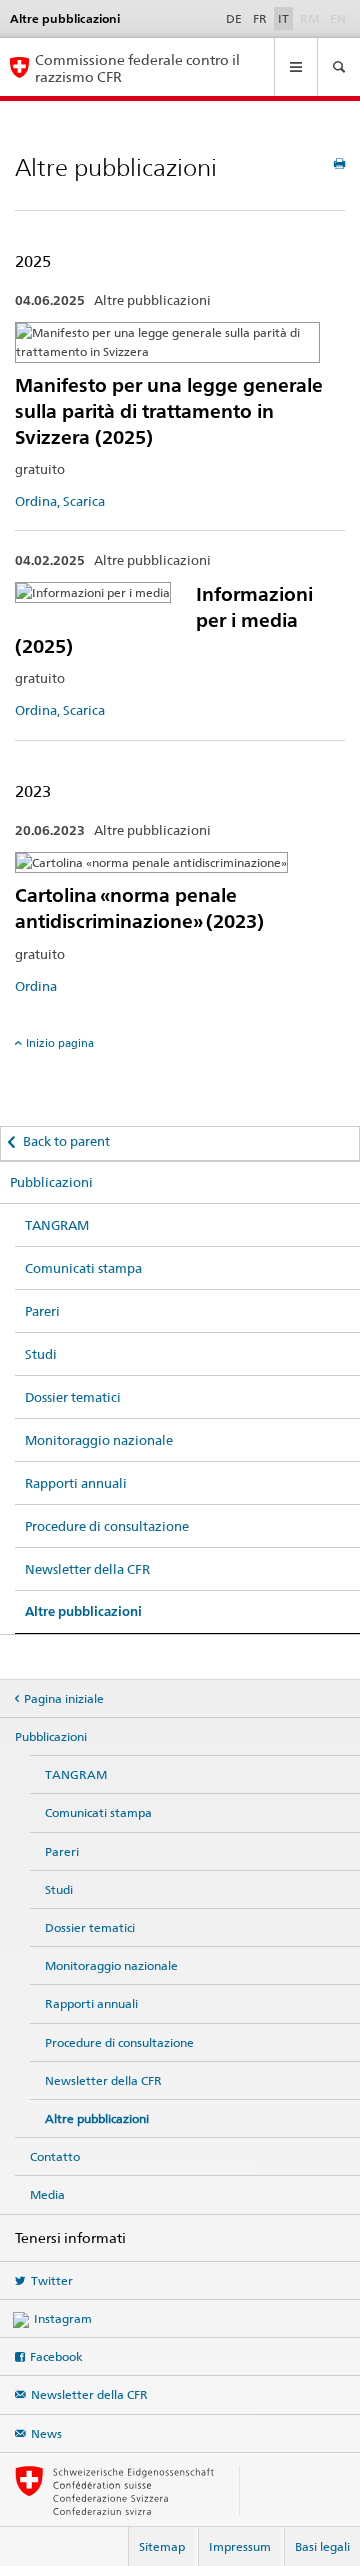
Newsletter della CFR (87, 1569)
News (46, 2433)
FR (260, 18)
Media (47, 2194)
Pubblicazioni (51, 1182)
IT (283, 18)
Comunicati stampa (83, 1268)
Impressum (240, 2546)
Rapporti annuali (76, 1483)
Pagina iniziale (64, 1698)
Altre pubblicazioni (83, 1611)
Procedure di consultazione (107, 1526)
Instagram (63, 2318)
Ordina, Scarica (60, 501)
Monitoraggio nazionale (99, 1440)
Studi (41, 1354)
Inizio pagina (60, 1043)
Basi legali (322, 2546)
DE (234, 18)
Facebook (56, 2356)
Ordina (36, 986)
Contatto (55, 2156)
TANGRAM (57, 1225)
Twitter (52, 2280)
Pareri (42, 1311)
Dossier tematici (73, 1397)
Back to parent (66, 1141)
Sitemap (162, 2546)
